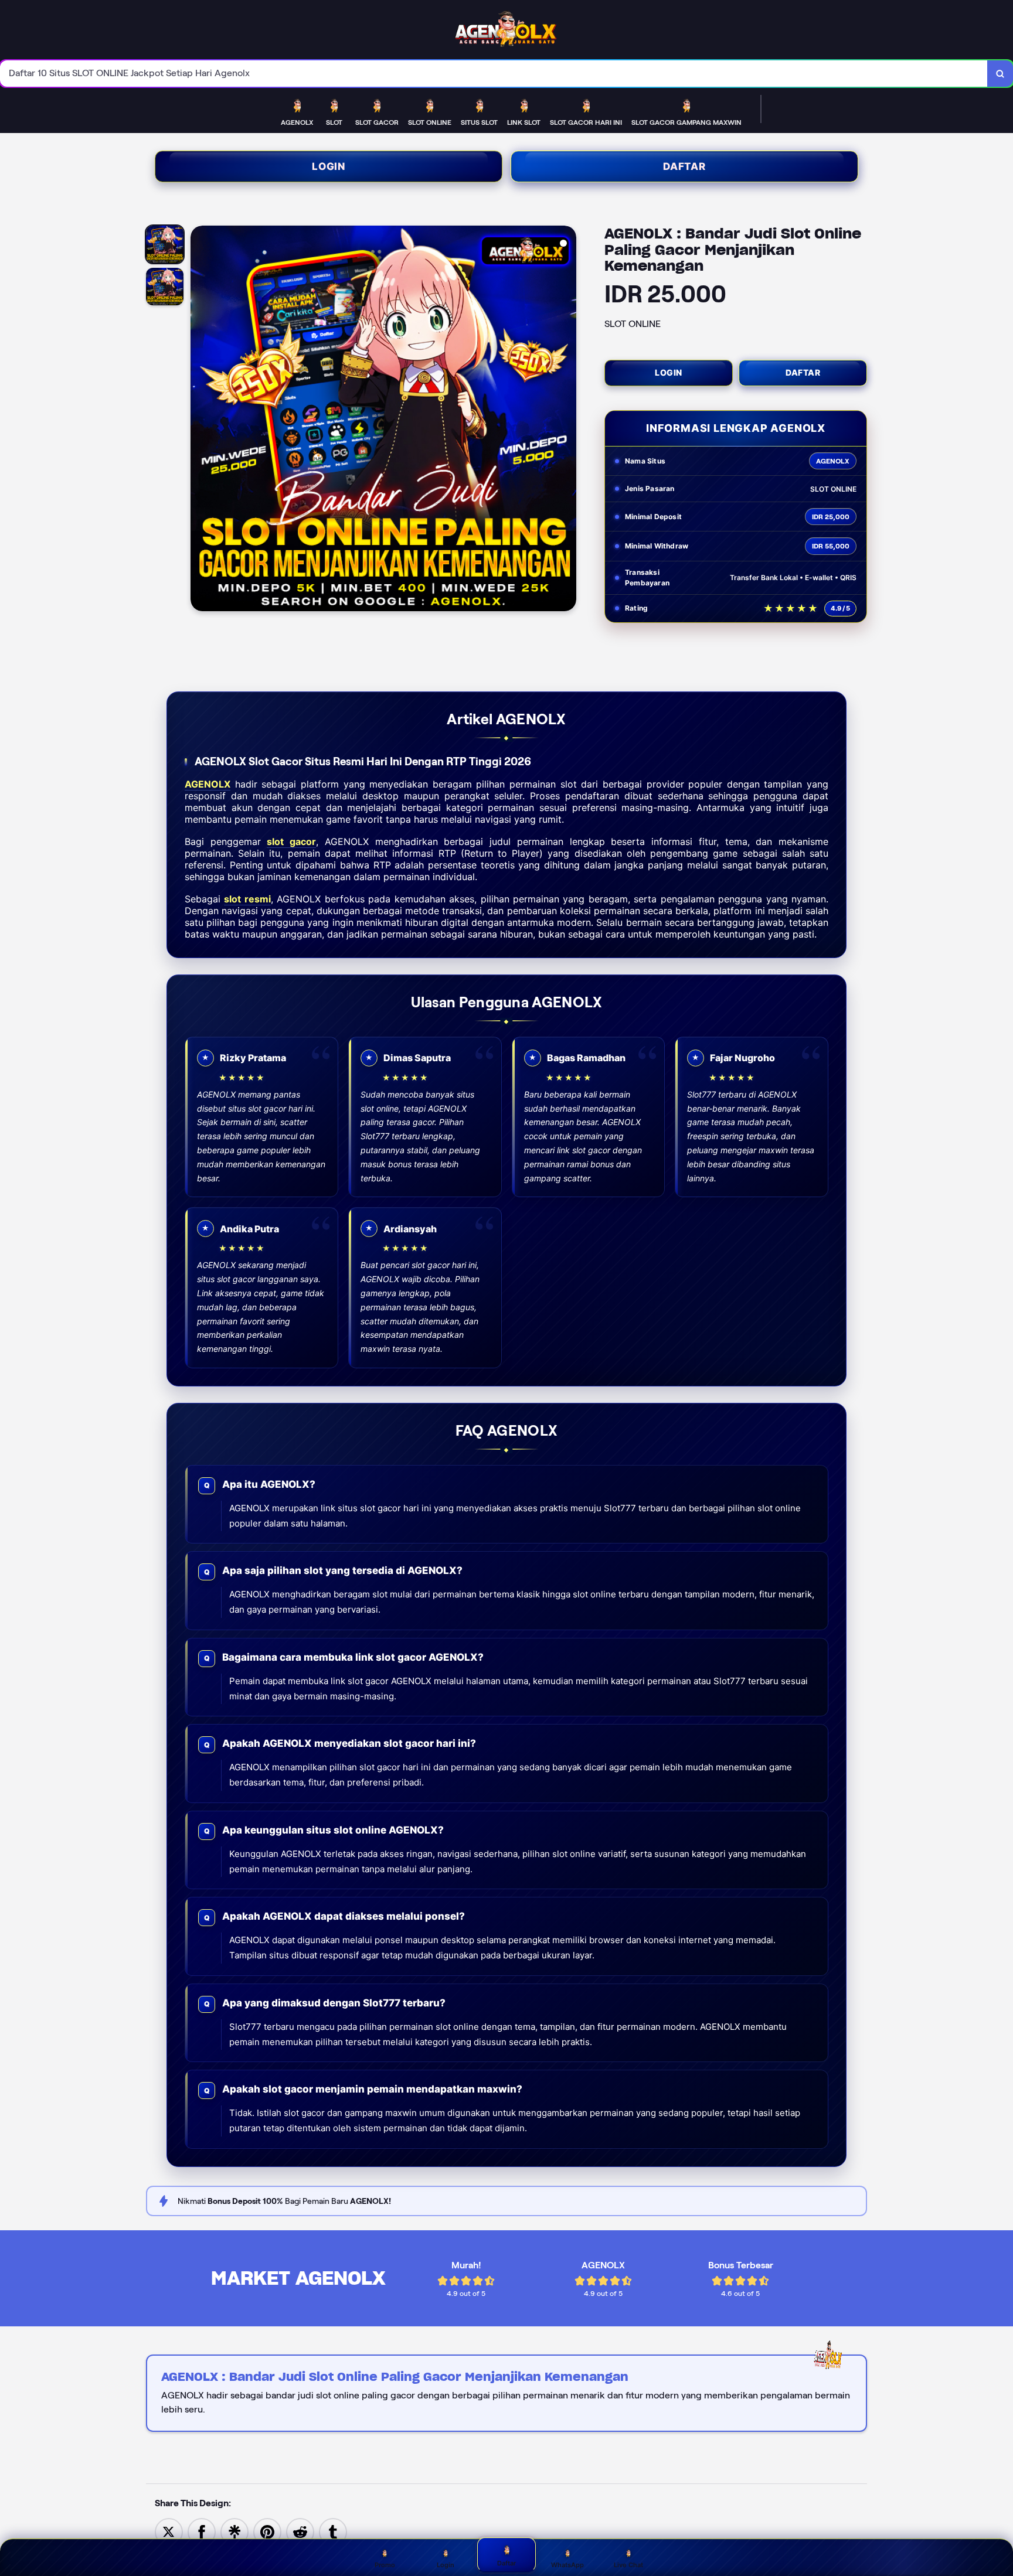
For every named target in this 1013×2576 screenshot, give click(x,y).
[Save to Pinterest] (267, 2531)
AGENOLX (208, 784)
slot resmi (247, 899)
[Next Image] (567, 420)
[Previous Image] (200, 420)
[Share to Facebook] (202, 2531)
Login (329, 166)
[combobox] (494, 74)
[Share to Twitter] (169, 2531)
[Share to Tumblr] (333, 2531)
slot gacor (291, 841)
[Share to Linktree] (234, 2531)
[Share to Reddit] (300, 2531)
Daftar (684, 166)
